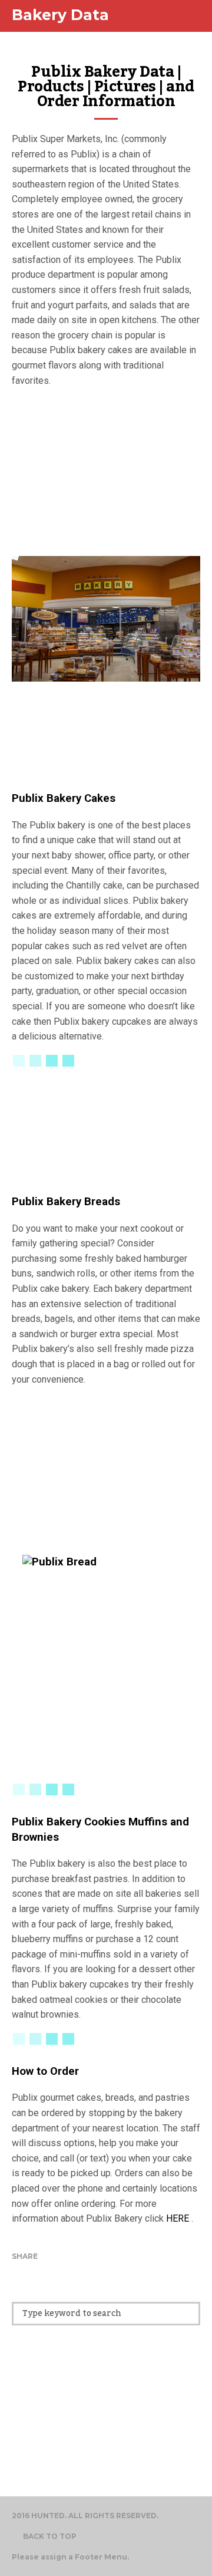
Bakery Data (60, 15)
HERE (178, 2218)
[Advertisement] (106, 471)
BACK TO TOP (50, 2536)
